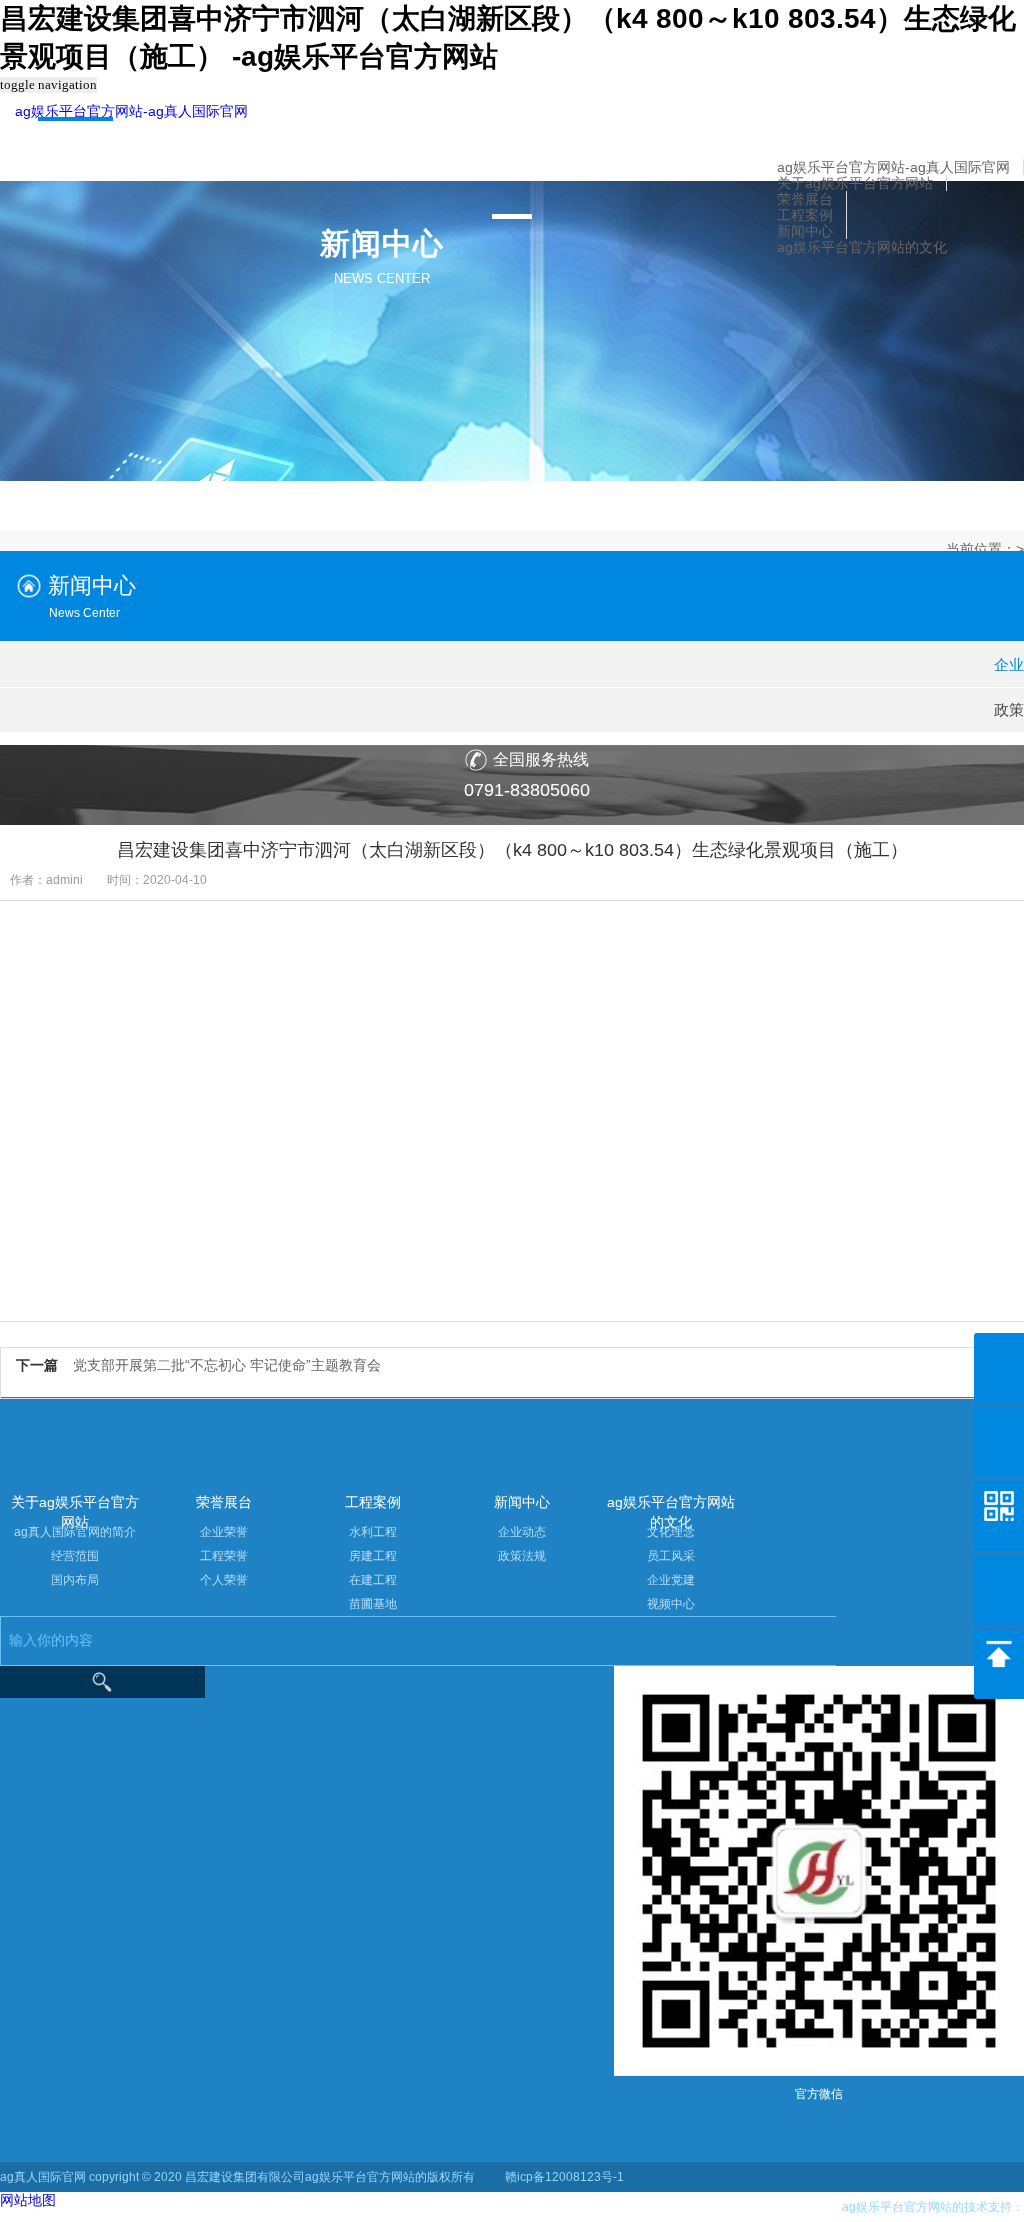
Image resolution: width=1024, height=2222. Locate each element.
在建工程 (373, 1580)
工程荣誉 (224, 1556)
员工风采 (671, 1556)
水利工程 (373, 1532)
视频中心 (671, 1604)
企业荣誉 (224, 1532)
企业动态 (522, 1532)
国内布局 (75, 1580)
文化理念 (671, 1532)
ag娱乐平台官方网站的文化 (862, 247)
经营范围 (75, 1556)
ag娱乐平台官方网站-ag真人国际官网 (131, 111)
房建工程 (373, 1556)
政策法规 (522, 1556)
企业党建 (671, 1580)
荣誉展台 (805, 199)
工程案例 (805, 215)
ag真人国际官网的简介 (75, 1532)
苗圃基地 (373, 1604)
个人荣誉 (224, 1580)
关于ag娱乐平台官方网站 (855, 183)
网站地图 (28, 2200)
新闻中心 (805, 231)
